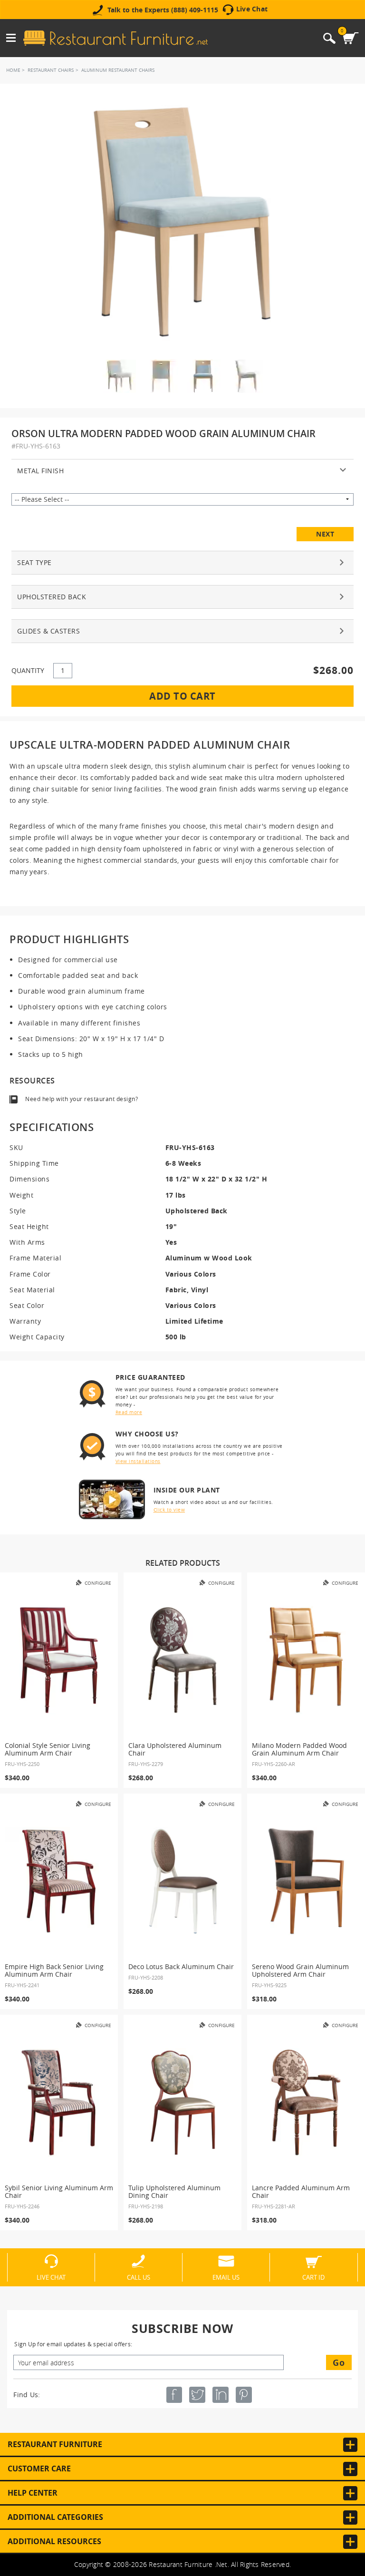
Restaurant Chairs (51, 70)
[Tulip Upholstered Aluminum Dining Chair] (182, 2102)
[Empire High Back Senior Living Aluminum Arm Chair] (59, 1881)
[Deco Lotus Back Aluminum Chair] (182, 1881)
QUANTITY (28, 670)
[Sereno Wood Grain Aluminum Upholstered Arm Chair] (306, 1881)
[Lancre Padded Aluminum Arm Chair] (306, 2102)
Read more (129, 1412)
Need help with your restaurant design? (82, 1099)
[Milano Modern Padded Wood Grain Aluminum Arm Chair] (306, 1660)
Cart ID (313, 2277)
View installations (138, 1461)
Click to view (169, 1510)
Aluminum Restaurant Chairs (118, 70)
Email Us (226, 2277)
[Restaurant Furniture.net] (115, 38)
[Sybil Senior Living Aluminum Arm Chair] (59, 2102)
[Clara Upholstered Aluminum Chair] (182, 1660)
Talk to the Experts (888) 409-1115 (163, 10)
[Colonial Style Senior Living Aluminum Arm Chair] (59, 1660)
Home (13, 70)
